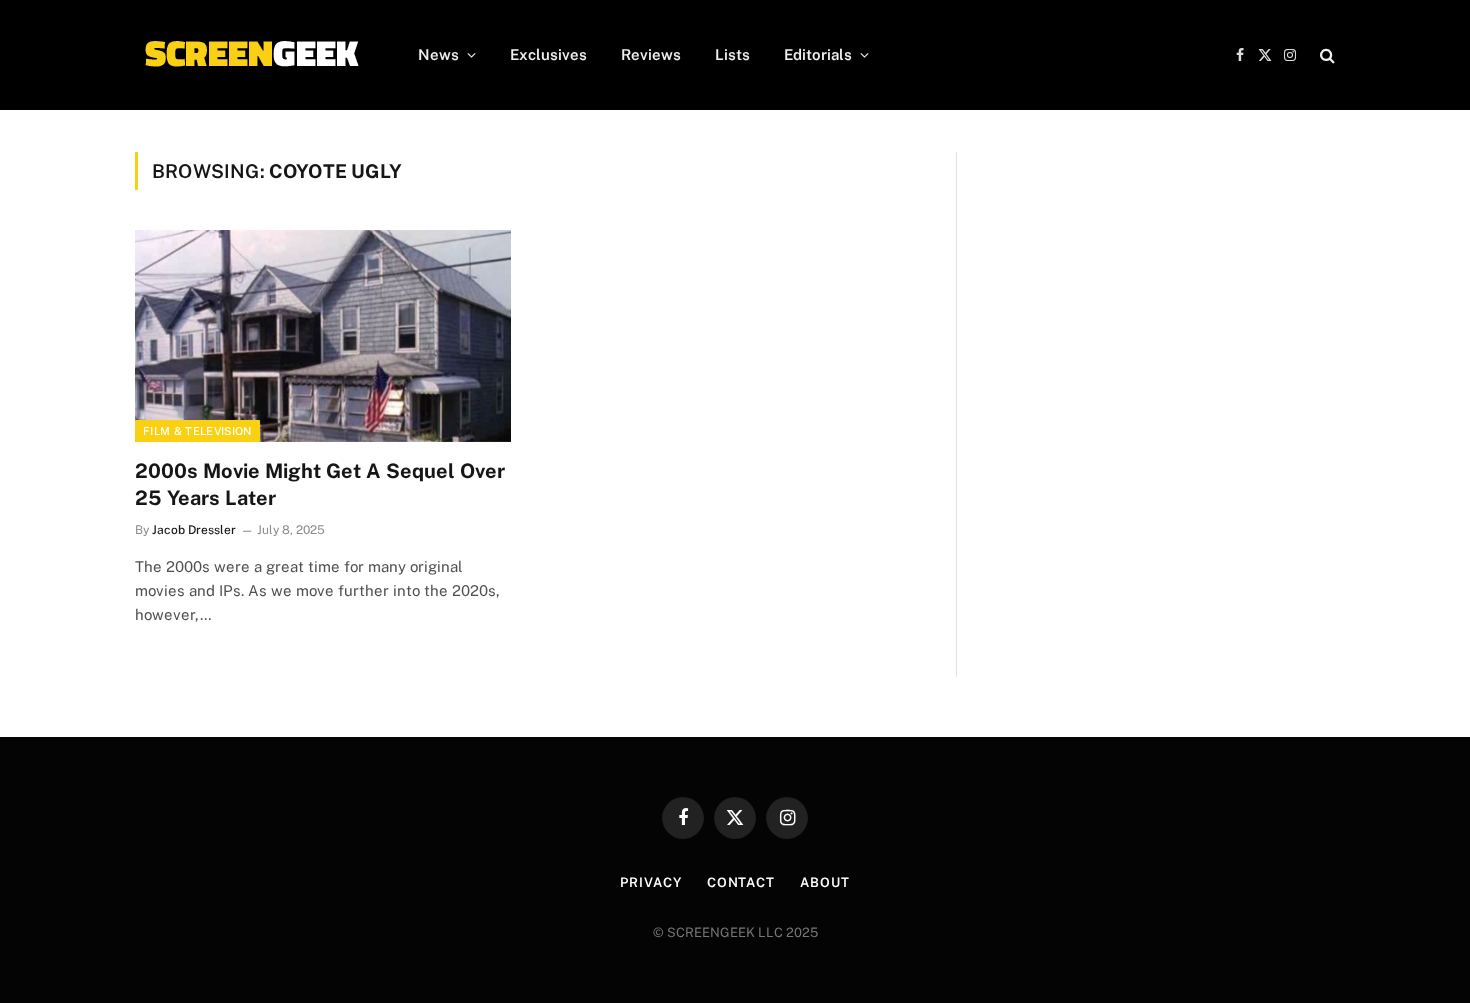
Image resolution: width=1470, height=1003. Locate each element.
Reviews (651, 54)
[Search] (1325, 55)
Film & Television (197, 431)
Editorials (818, 54)
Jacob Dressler (194, 530)
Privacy (650, 882)
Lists (732, 54)
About (825, 882)
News (438, 54)
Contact (741, 882)
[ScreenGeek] (250, 55)
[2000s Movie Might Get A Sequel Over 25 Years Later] (323, 336)
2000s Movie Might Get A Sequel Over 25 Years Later (320, 484)
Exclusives (548, 54)
